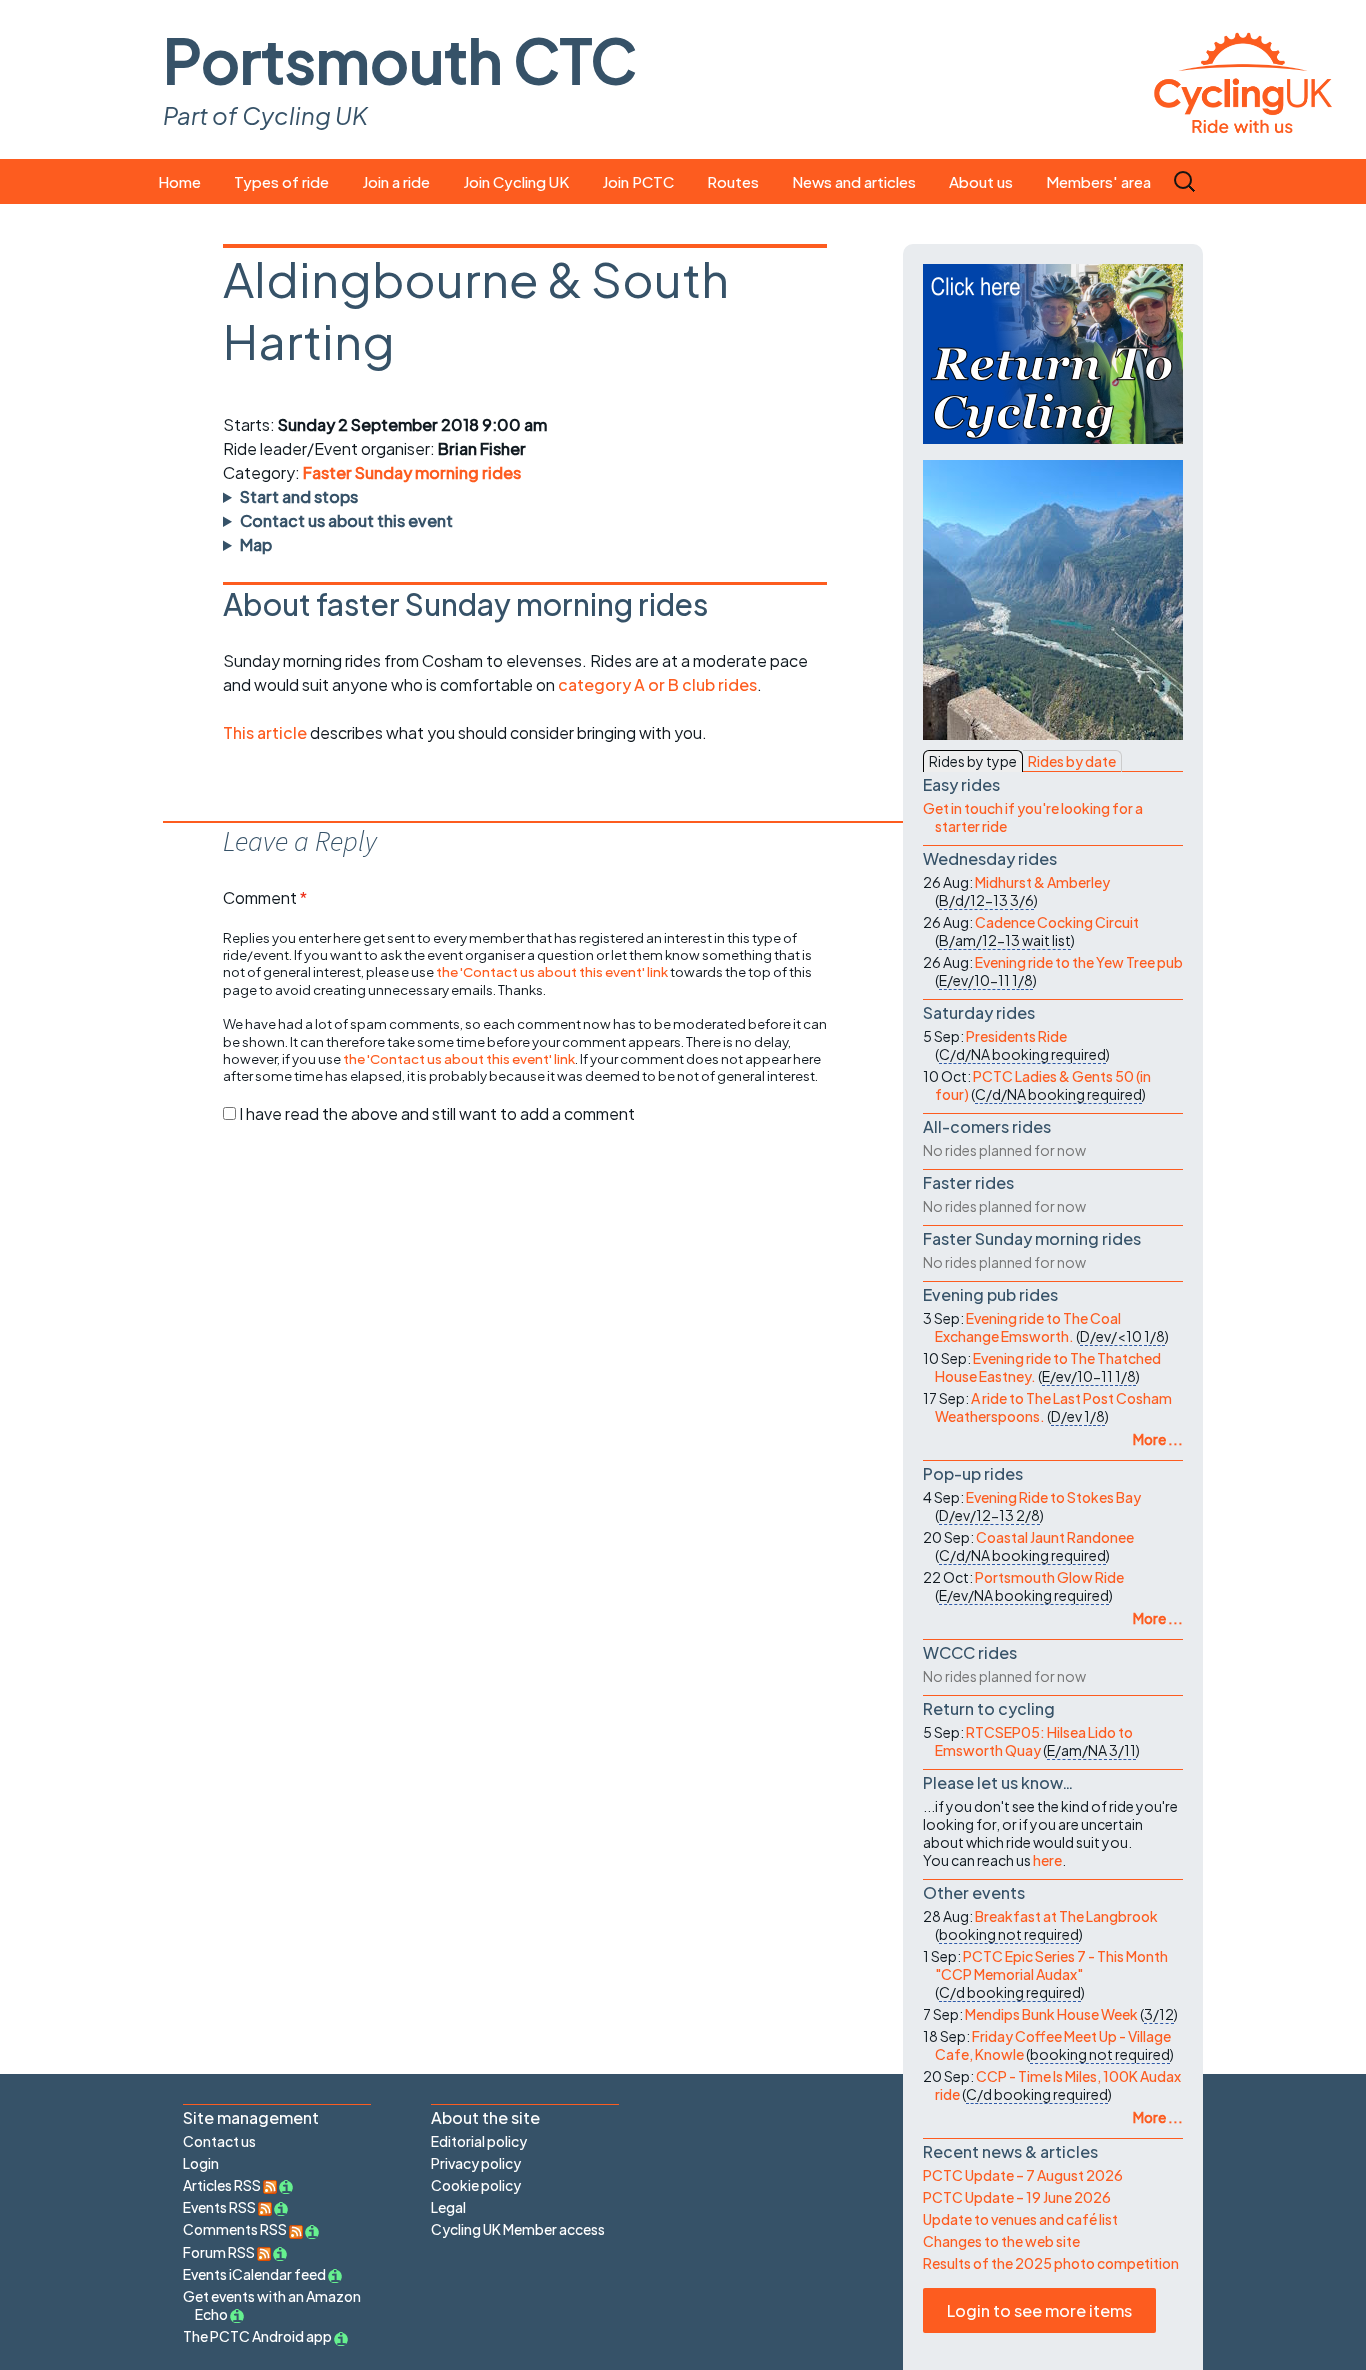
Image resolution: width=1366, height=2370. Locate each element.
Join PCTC (638, 181)
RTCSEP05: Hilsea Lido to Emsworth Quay (1034, 1741)
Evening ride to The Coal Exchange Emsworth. (1028, 1327)
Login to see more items (1039, 2310)
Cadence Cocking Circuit (1057, 922)
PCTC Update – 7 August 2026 (1023, 2175)
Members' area (1098, 181)
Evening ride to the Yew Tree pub (1079, 962)
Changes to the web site (1001, 2241)
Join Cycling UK (516, 181)
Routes (733, 181)
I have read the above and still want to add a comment (437, 1113)
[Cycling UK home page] (1243, 79)
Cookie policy (476, 2185)
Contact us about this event (346, 520)
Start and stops (299, 496)
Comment (265, 897)
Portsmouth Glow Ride (1049, 1577)
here (1047, 1860)
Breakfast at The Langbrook (1066, 1916)
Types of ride (281, 181)
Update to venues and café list (1020, 2219)
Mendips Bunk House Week (1051, 2014)
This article (266, 732)
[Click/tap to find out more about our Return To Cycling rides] (1053, 354)
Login (201, 2163)
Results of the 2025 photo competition (1051, 2263)
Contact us (219, 2141)
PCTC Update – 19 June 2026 (1017, 2197)
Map (256, 544)
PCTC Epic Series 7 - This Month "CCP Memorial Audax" (1051, 1965)
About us (981, 181)
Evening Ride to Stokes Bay (1053, 1497)
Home (179, 181)
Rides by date (1072, 761)
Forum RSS (220, 2252)
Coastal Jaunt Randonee (1055, 1537)
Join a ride (396, 181)
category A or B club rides (657, 684)
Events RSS (220, 2207)
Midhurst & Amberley (1042, 882)
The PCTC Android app (257, 2336)
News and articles (854, 181)
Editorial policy (479, 2141)
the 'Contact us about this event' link (552, 971)
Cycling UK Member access (518, 2229)
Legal (448, 2207)
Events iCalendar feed (254, 2274)
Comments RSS (236, 2229)
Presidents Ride (1016, 1036)
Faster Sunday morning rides (412, 472)
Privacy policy (476, 2163)
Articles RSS (223, 2185)
